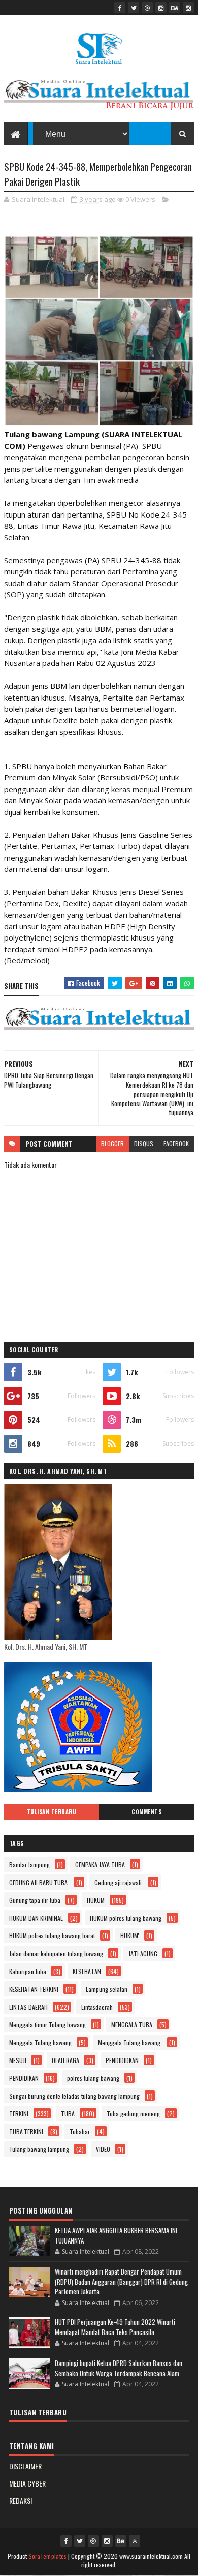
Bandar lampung (29, 1865)
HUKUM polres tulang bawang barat (52, 1936)
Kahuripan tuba (28, 1971)
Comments (146, 1812)
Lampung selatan (107, 1989)
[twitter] (134, 8)
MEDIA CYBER (27, 2483)
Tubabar (80, 2131)
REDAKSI (21, 2501)
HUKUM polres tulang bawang (126, 1918)
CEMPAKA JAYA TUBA (100, 1865)
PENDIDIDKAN (122, 2060)
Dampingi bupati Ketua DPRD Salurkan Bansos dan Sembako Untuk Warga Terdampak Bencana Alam (119, 2368)
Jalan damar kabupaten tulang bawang (56, 1953)
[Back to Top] (135, 2541)
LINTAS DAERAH (28, 2007)
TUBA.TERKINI (26, 2131)
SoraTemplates (48, 2556)
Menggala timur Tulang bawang (47, 2025)
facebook (176, 1144)
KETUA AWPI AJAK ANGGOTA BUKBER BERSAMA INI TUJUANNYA (116, 2235)
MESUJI (18, 2060)
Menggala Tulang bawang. (130, 2042)
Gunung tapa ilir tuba (35, 1900)
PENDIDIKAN (24, 2078)
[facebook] (120, 8)
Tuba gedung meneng (133, 2114)
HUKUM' (130, 1936)
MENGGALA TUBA (132, 2025)
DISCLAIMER (25, 2466)
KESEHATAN (87, 1971)
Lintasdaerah (97, 2007)
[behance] (175, 8)
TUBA (68, 2114)
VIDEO (103, 2149)
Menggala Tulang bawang (40, 2042)
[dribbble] (147, 8)
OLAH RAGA (65, 2060)
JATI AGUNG (143, 1953)
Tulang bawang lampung (39, 2149)
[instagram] (161, 8)
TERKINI (19, 2114)
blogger (112, 1144)
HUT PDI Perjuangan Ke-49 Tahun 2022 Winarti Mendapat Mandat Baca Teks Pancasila (115, 2327)
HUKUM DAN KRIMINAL (36, 1918)
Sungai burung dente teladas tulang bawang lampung (74, 2096)
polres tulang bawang (93, 2078)
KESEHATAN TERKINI (34, 1989)
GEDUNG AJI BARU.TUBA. (39, 1882)
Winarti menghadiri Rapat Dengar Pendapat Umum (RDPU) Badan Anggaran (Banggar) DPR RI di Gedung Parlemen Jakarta (121, 2281)
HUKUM (96, 1900)
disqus (144, 1144)
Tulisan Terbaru (52, 1812)
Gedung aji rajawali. (119, 1882)
